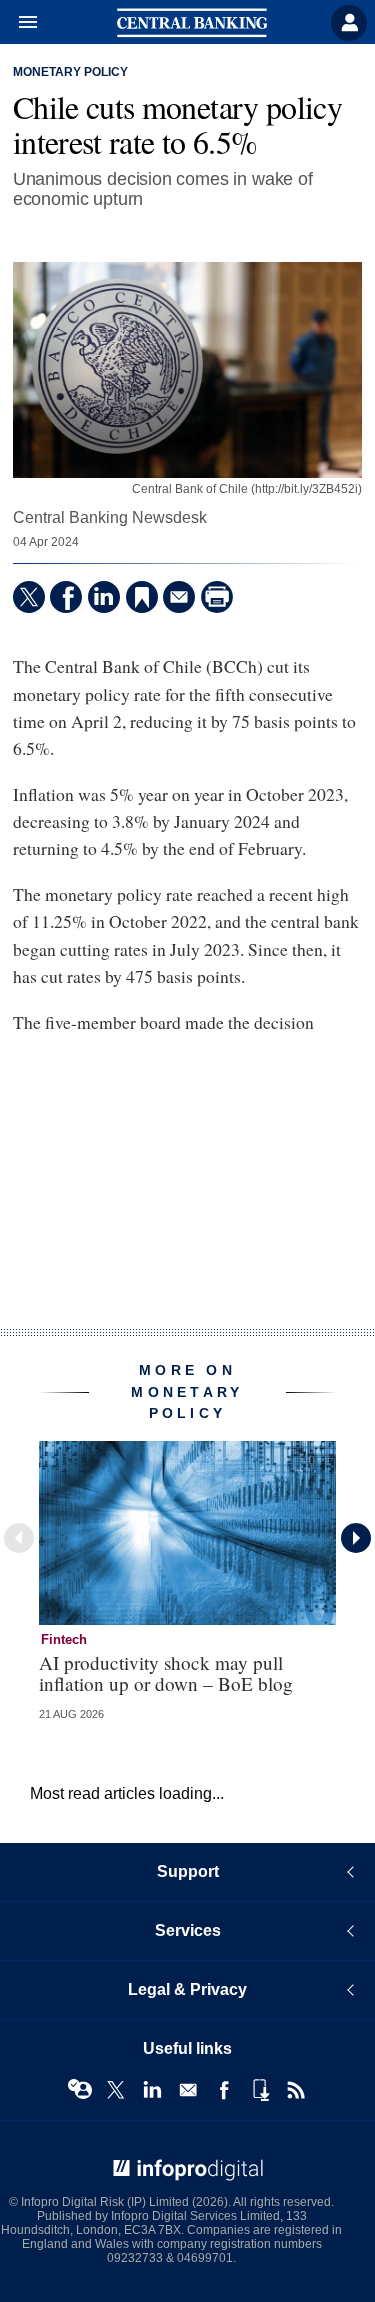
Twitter (116, 2090)
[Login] (349, 23)
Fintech (64, 1639)
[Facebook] (66, 597)
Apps (260, 2090)
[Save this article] (142, 597)
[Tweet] (29, 597)
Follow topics (80, 2090)
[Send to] (179, 597)
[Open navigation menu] (19, 23)
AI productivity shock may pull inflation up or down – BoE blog (166, 1673)
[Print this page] (217, 597)
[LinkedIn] (104, 597)
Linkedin (152, 2090)
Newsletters (188, 2090)
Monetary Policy (70, 72)
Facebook (224, 2090)
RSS (296, 2090)
